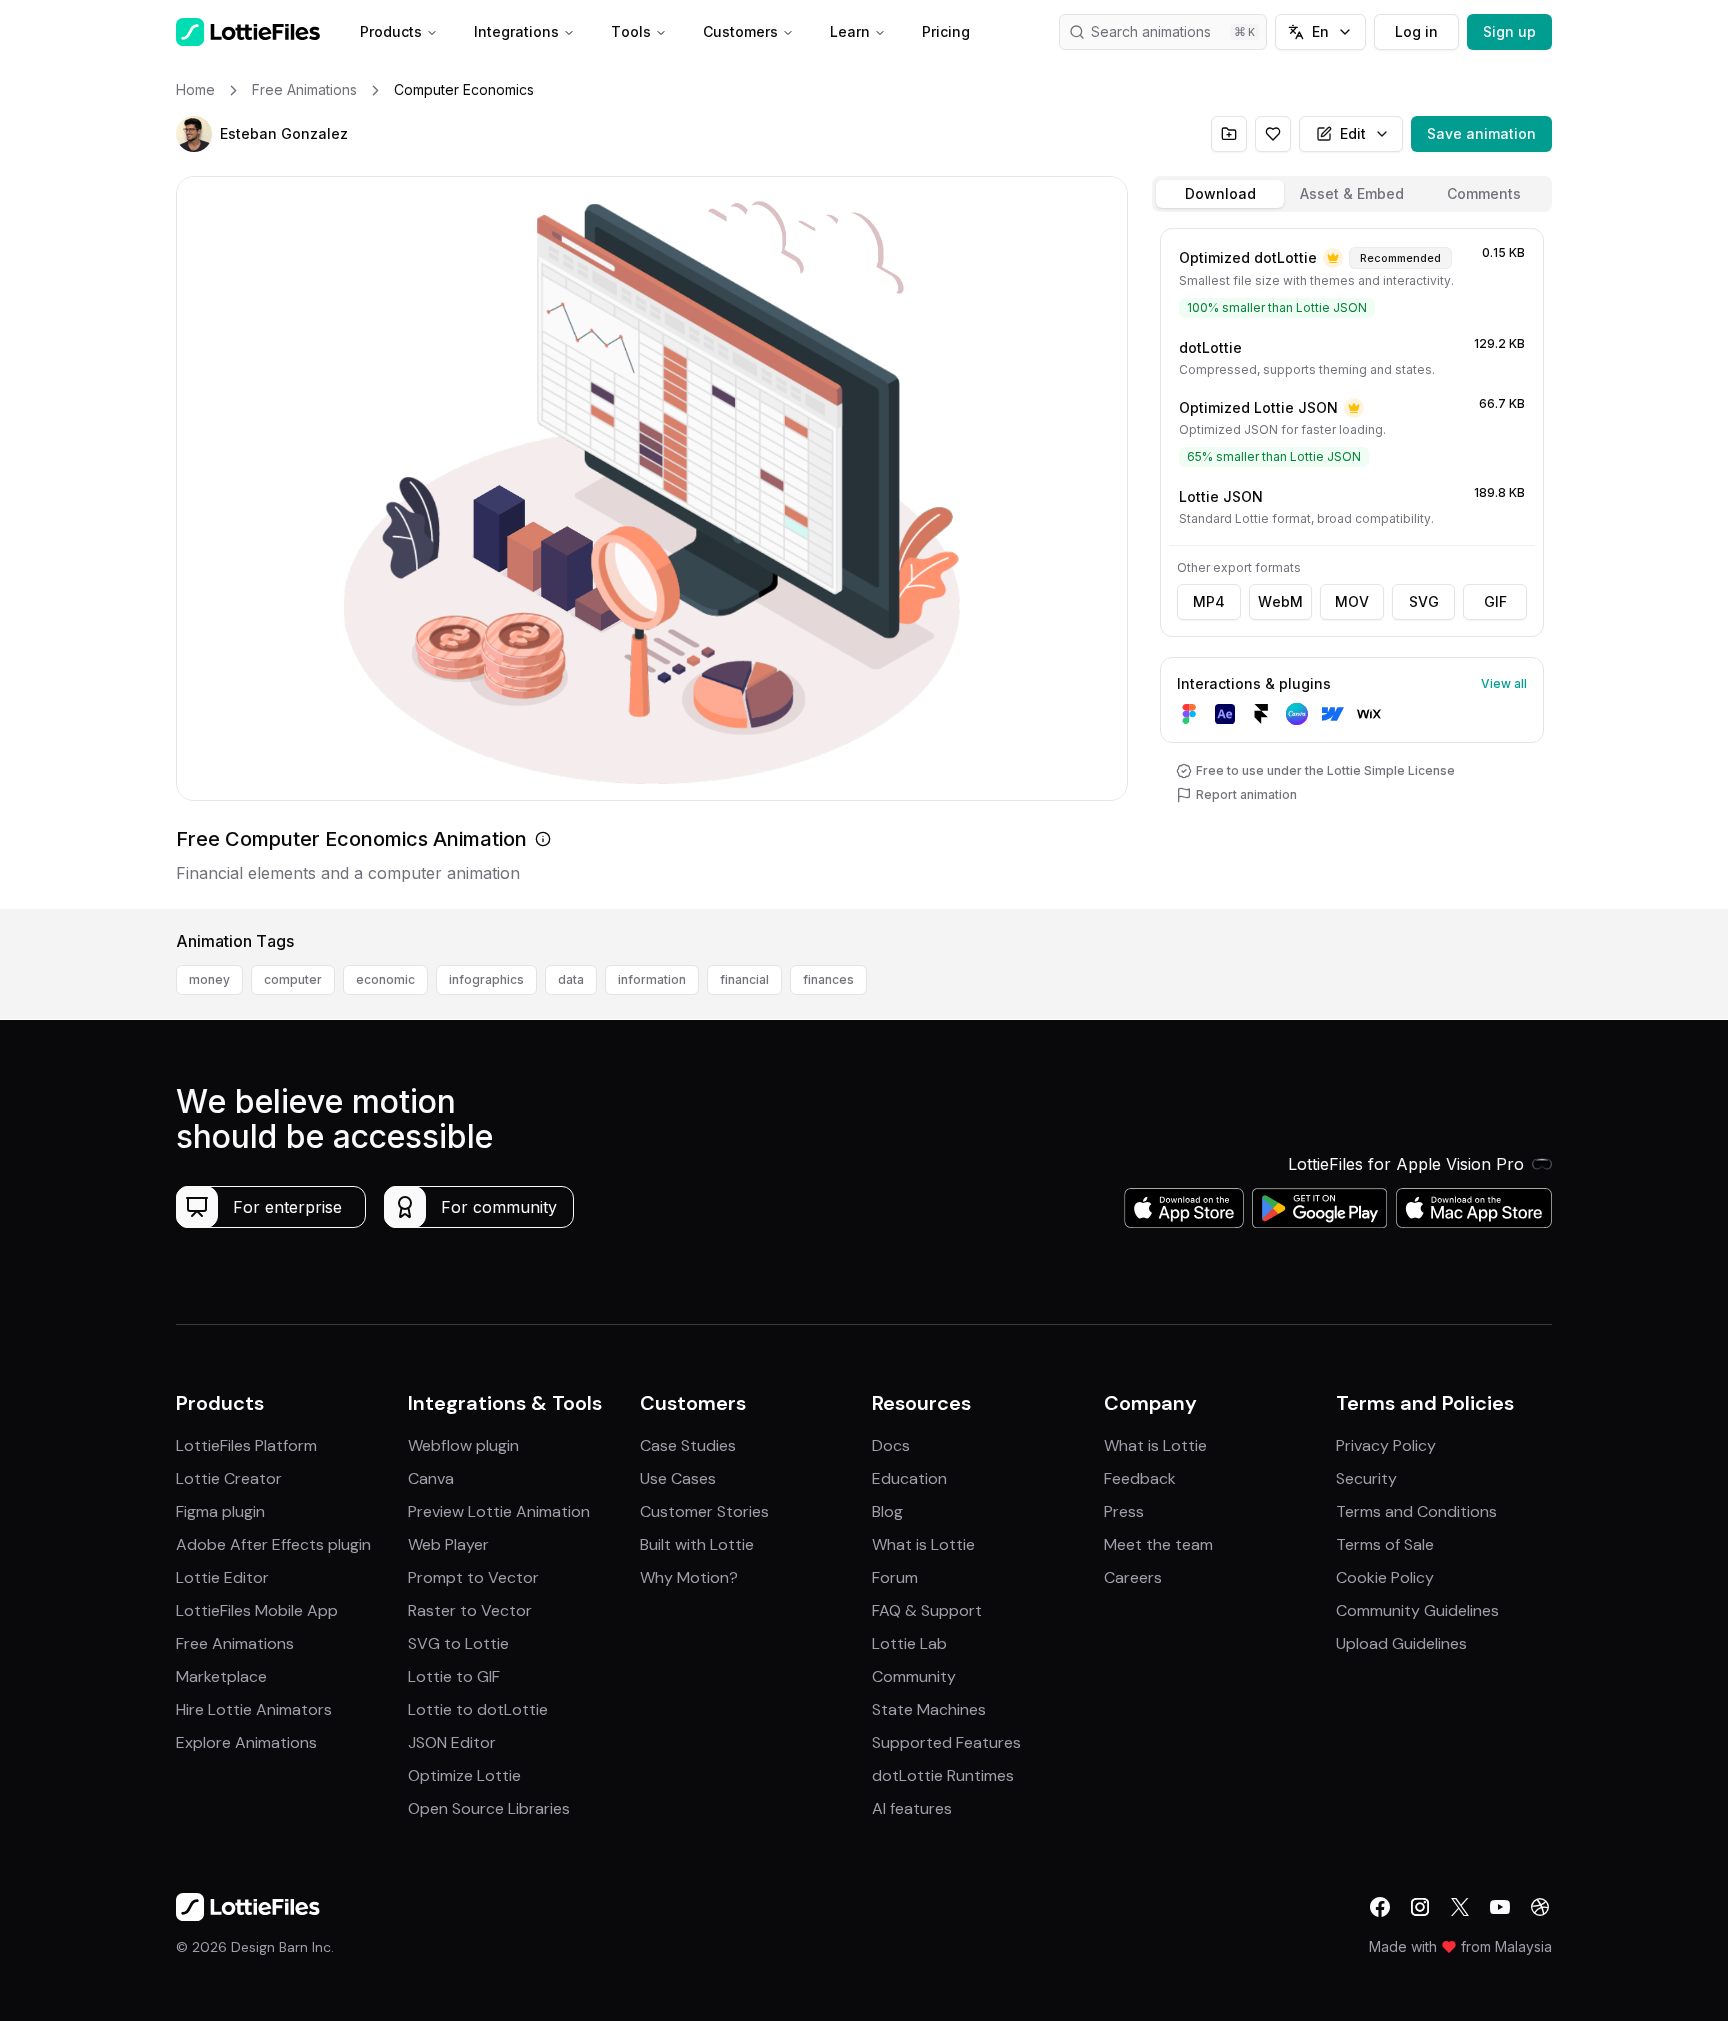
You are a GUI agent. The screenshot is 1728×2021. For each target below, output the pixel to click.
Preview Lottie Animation (499, 1511)
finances (828, 979)
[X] (1460, 1907)
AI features (912, 1808)
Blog (887, 1511)
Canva (431, 1478)
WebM (1280, 601)
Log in (1416, 31)
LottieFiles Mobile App (257, 1610)
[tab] (1220, 194)
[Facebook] (1380, 1907)
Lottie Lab (909, 1643)
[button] (194, 134)
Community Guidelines (1417, 1610)
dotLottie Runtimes (943, 1775)
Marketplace (221, 1676)
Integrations (516, 31)
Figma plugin (220, 1511)
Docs (891, 1445)
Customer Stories (704, 1511)
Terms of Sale (1385, 1544)
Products (391, 31)
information (652, 979)
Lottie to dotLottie (478, 1709)
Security (1366, 1478)
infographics (486, 979)
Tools (631, 31)
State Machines (929, 1709)
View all (1504, 683)
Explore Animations (246, 1742)
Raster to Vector (470, 1610)
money (209, 979)
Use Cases (678, 1478)
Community (914, 1676)
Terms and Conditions (1416, 1511)
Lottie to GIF (454, 1676)
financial (744, 979)
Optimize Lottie (464, 1775)
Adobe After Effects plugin (273, 1544)
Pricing (946, 31)
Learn (850, 31)
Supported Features (946, 1742)
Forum (895, 1577)
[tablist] (1352, 194)
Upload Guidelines (1401, 1643)
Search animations (1151, 31)
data (571, 979)
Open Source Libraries (489, 1808)
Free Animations (235, 1643)
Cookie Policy (1385, 1577)
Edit (1353, 133)
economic (385, 979)
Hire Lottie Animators (254, 1709)
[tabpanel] (1352, 564)
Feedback (1140, 1478)
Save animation (1481, 133)
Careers (1133, 1577)
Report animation (1246, 794)
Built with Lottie (697, 1544)
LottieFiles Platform (246, 1445)
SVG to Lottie (458, 1643)
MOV (1352, 601)
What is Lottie (923, 1544)
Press (1124, 1511)
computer (293, 979)
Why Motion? (689, 1577)
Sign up (1509, 31)
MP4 (1209, 601)
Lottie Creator (229, 1478)
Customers (740, 31)
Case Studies (688, 1445)
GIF (1495, 601)
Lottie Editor (222, 1577)
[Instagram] (1420, 1907)
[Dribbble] (1540, 1907)
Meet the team (1158, 1544)
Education (909, 1478)
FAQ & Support (927, 1610)
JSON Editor (452, 1742)
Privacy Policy (1386, 1445)
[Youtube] (1500, 1907)
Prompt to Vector (473, 1577)
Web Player (448, 1544)
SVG (1424, 601)
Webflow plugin (463, 1445)
